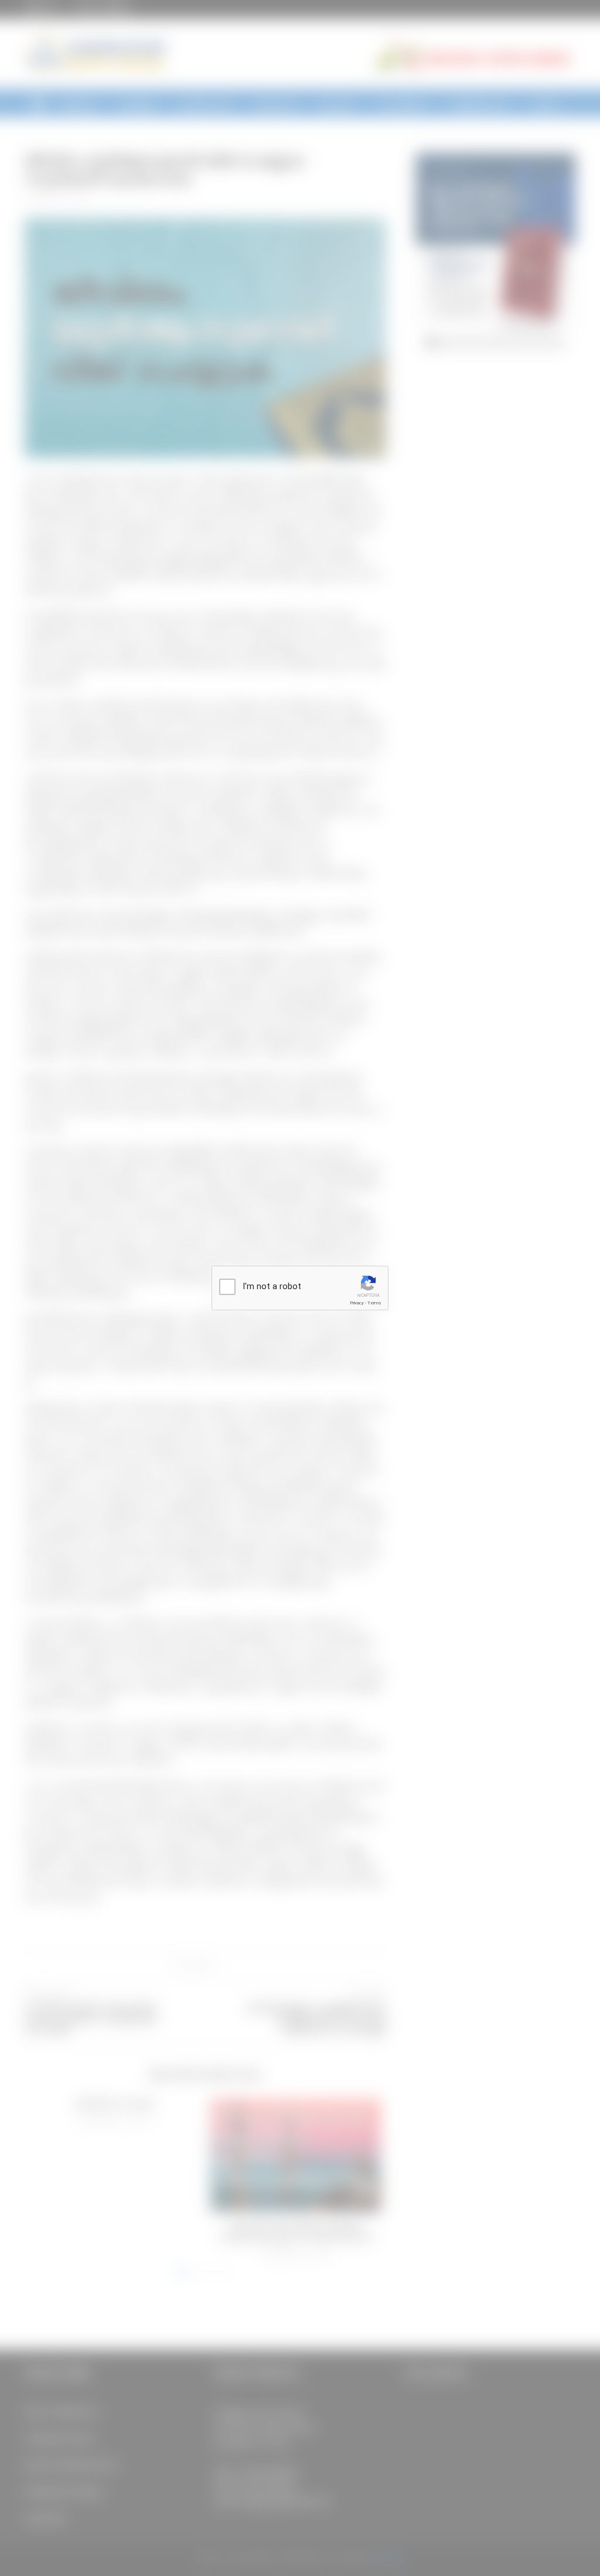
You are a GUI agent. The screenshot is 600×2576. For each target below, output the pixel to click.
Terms (374, 1303)
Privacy (357, 1303)
